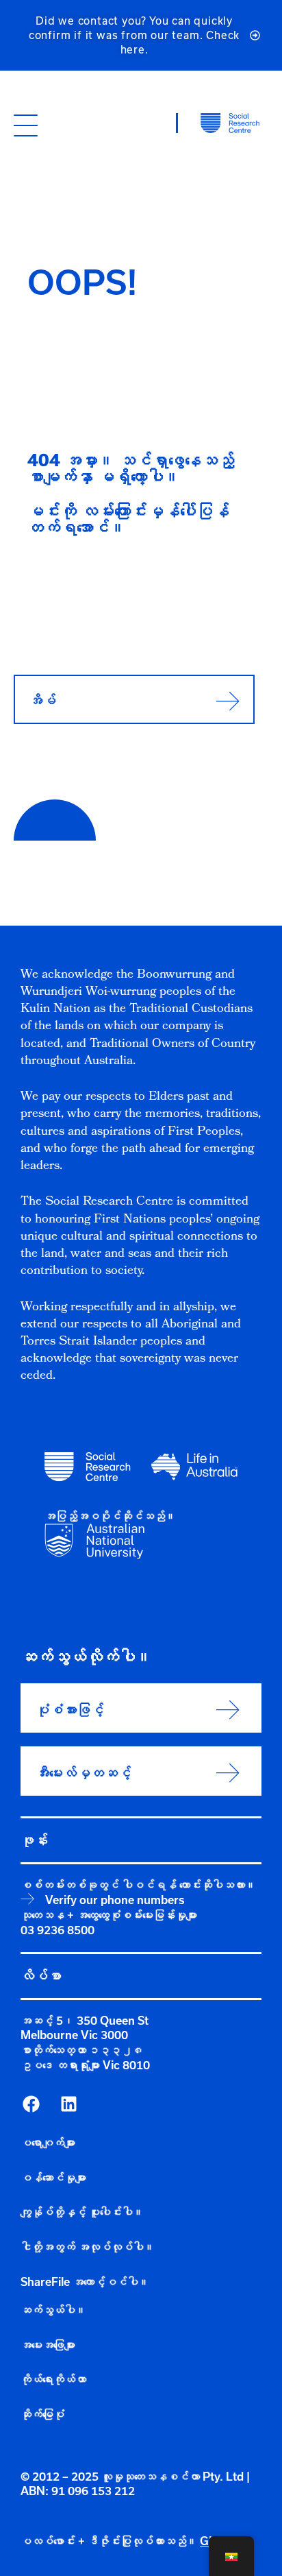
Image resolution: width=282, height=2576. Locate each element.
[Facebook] (31, 2104)
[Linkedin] (68, 2104)
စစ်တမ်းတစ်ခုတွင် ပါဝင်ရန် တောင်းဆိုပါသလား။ (138, 1885)
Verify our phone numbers (115, 1900)
